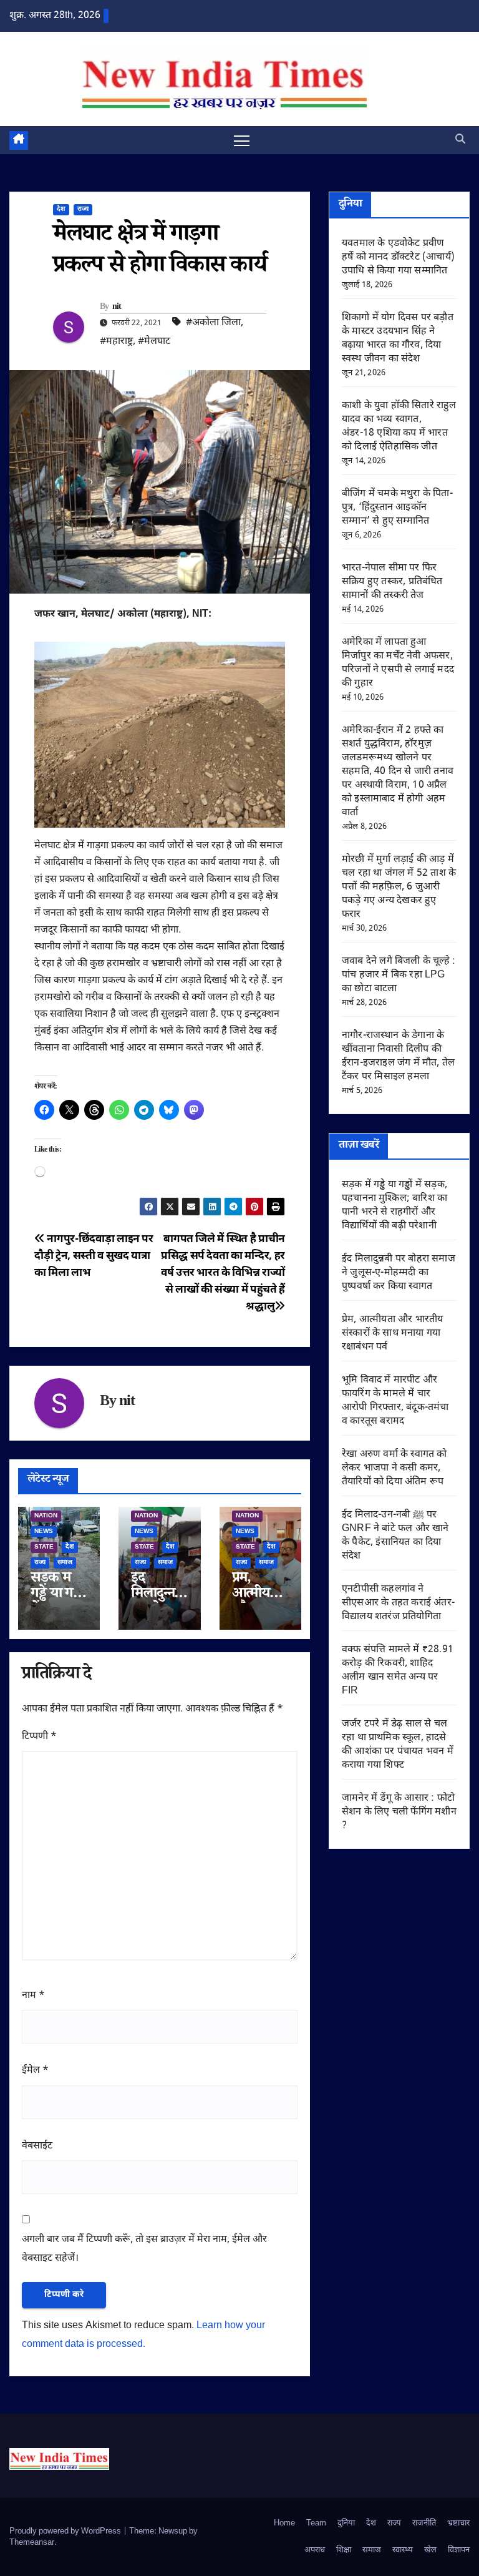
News (44, 1531)
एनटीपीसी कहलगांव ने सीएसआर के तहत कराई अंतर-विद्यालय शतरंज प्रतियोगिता (398, 1603)
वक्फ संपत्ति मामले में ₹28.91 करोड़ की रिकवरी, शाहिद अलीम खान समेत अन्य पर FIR (398, 1671)
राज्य (83, 209)
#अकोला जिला (213, 323)
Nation (46, 1516)
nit (117, 308)
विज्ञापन (459, 2550)
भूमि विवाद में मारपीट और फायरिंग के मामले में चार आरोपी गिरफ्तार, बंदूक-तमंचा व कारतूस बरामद (395, 1401)
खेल (430, 2550)
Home (284, 2523)
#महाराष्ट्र (116, 342)
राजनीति (424, 2523)
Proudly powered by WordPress (66, 2531)
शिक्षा (344, 2550)
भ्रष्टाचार (458, 2523)
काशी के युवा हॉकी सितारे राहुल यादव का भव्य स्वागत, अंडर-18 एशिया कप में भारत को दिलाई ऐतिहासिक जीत (399, 427)
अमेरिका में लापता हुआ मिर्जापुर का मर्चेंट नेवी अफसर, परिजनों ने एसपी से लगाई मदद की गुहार (398, 663)
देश (61, 209)
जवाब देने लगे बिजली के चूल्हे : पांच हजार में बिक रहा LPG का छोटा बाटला (399, 975)
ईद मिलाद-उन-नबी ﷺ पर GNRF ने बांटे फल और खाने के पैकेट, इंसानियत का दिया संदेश (395, 1536)
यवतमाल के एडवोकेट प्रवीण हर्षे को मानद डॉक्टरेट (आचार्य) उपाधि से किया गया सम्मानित (398, 257)
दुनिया (346, 2523)
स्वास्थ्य (403, 2550)
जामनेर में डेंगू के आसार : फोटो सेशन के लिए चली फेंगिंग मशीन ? (399, 1812)
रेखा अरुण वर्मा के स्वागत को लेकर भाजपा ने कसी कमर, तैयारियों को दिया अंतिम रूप (394, 1468)
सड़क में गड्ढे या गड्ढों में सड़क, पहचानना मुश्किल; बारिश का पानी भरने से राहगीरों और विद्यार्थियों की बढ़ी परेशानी (394, 1206)
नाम (33, 1996)
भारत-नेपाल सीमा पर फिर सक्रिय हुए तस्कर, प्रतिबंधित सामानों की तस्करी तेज (392, 582)
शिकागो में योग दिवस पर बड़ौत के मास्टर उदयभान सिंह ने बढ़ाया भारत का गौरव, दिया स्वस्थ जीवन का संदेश (398, 339)
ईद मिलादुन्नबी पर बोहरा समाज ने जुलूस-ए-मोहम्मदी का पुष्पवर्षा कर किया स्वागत (399, 1273)
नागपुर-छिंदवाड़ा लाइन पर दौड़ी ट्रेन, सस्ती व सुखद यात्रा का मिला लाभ (94, 1256)
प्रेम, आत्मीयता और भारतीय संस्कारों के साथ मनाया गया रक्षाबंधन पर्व (392, 1334)
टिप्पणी (39, 1737)
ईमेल (35, 2071)
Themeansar (32, 2543)
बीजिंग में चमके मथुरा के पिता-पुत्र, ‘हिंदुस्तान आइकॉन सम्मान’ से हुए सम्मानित (397, 508)
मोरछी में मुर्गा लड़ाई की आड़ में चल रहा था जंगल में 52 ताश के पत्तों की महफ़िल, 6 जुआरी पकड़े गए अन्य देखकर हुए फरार (399, 887)
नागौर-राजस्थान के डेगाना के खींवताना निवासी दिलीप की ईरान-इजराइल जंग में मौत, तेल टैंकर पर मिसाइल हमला (398, 1056)
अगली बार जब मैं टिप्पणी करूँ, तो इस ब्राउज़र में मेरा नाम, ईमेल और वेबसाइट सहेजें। (144, 2249)
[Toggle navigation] (242, 140)
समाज (65, 1563)
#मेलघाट (154, 342)
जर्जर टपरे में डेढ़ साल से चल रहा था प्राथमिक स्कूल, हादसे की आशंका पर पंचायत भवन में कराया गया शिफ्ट (398, 1745)
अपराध (315, 2550)
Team (316, 2523)
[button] (460, 140)
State (44, 1547)
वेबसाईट (37, 2146)
